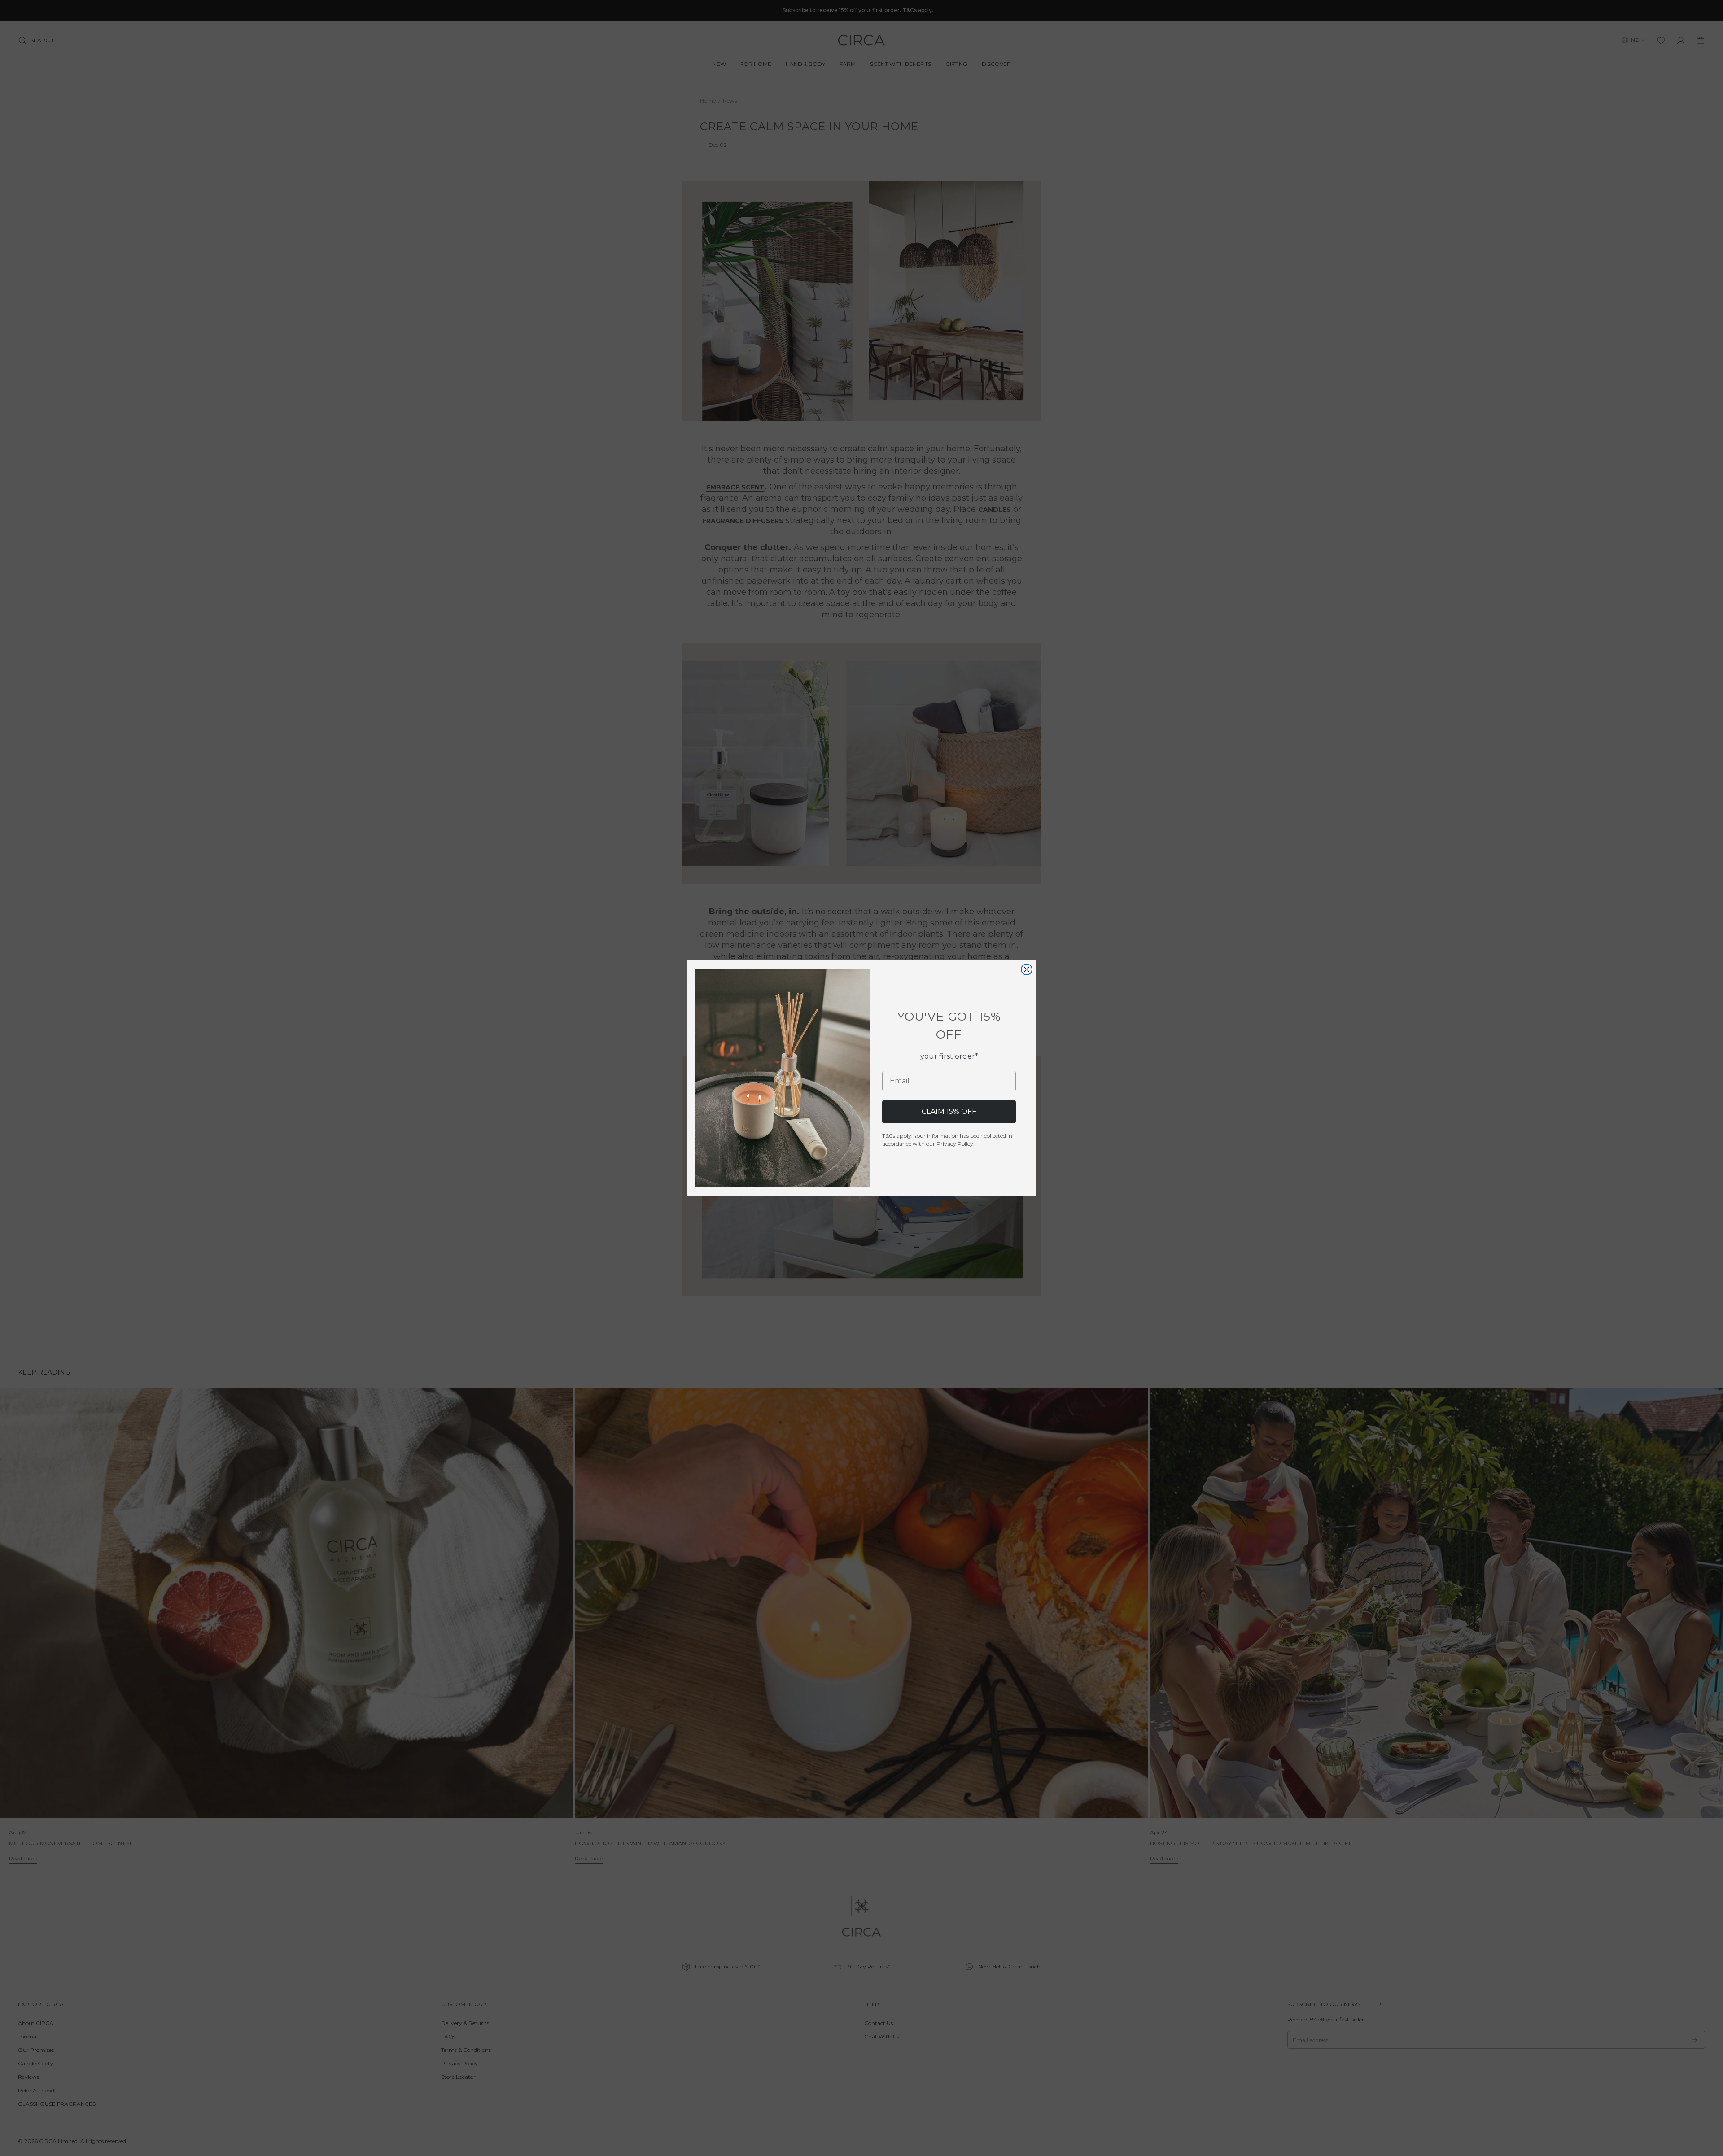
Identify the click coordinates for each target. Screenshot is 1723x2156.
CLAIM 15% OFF (949, 1111)
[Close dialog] (1027, 969)
